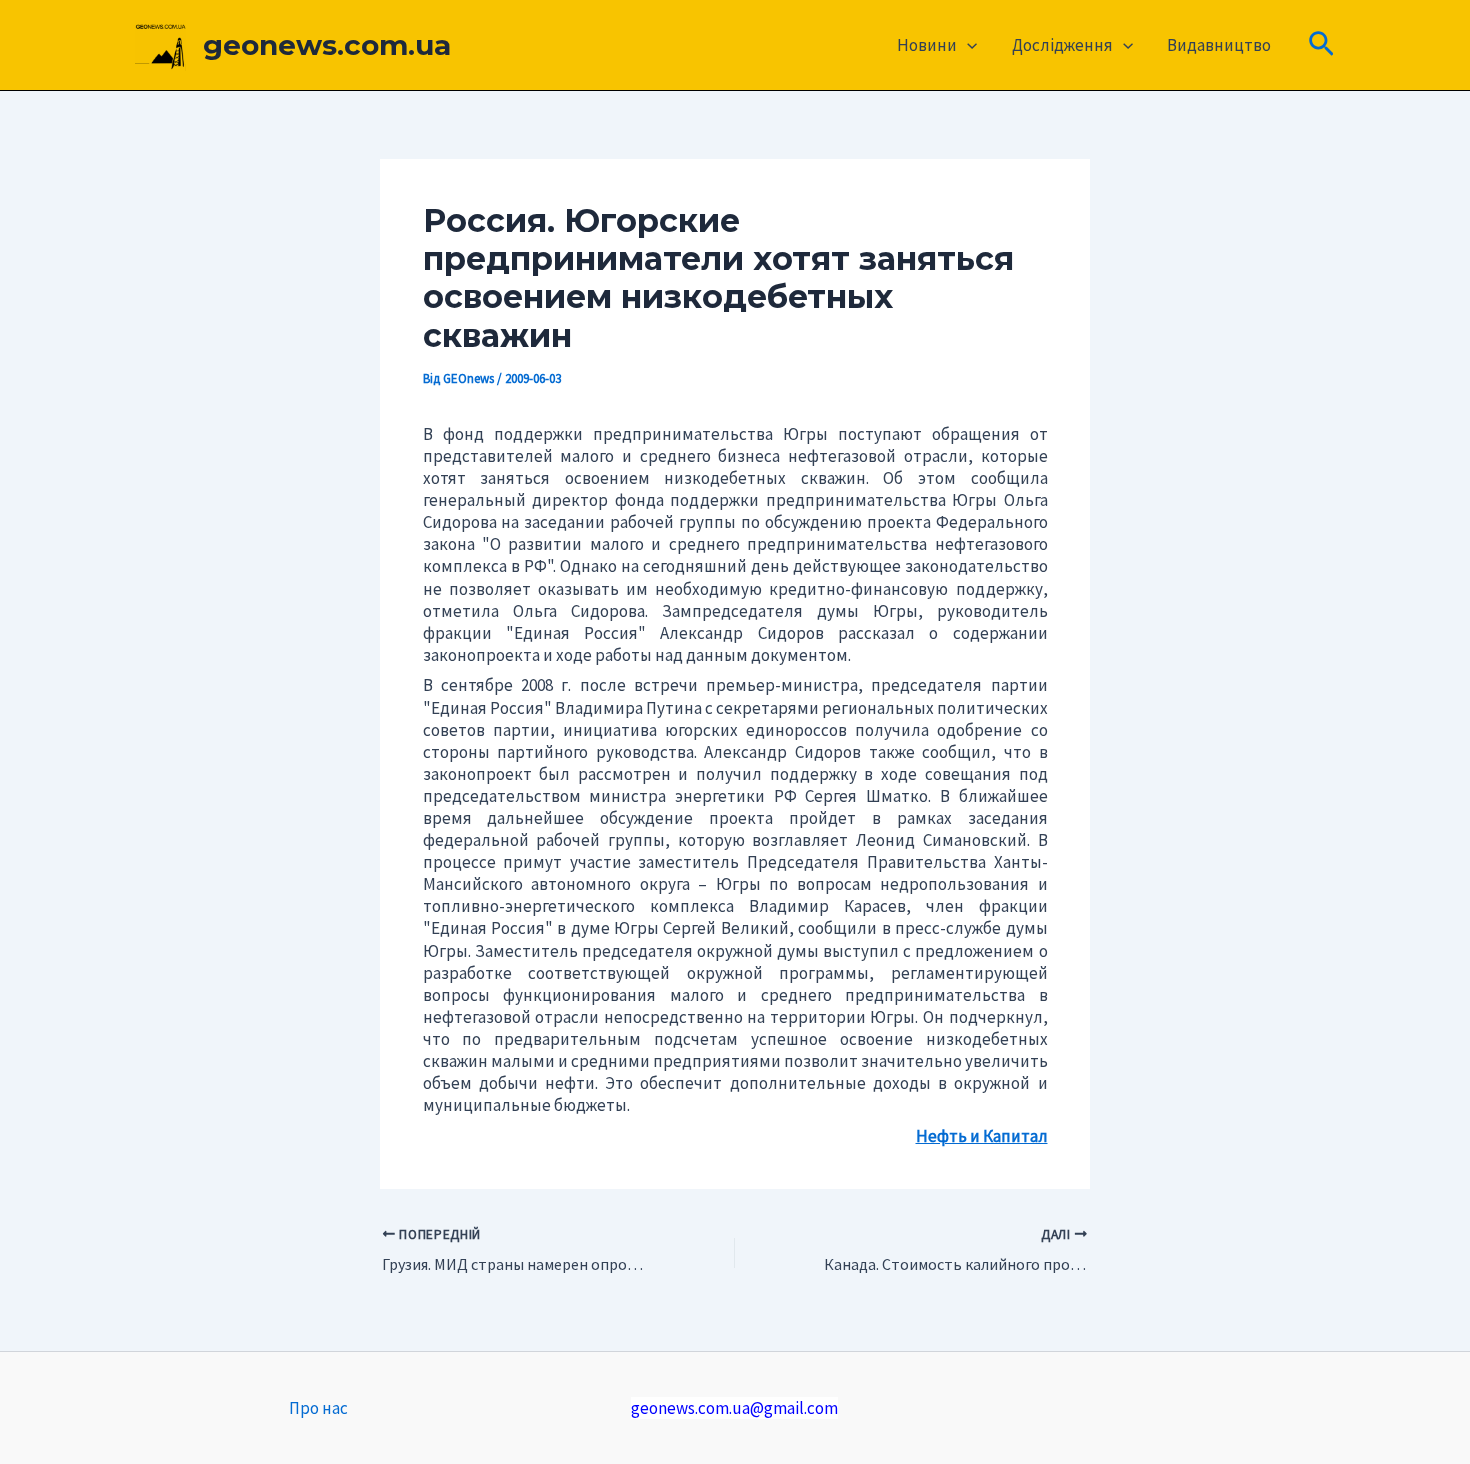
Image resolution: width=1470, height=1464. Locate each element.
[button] (967, 45)
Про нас (318, 1408)
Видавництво (1219, 45)
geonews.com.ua (327, 45)
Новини (927, 45)
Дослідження (1062, 45)
